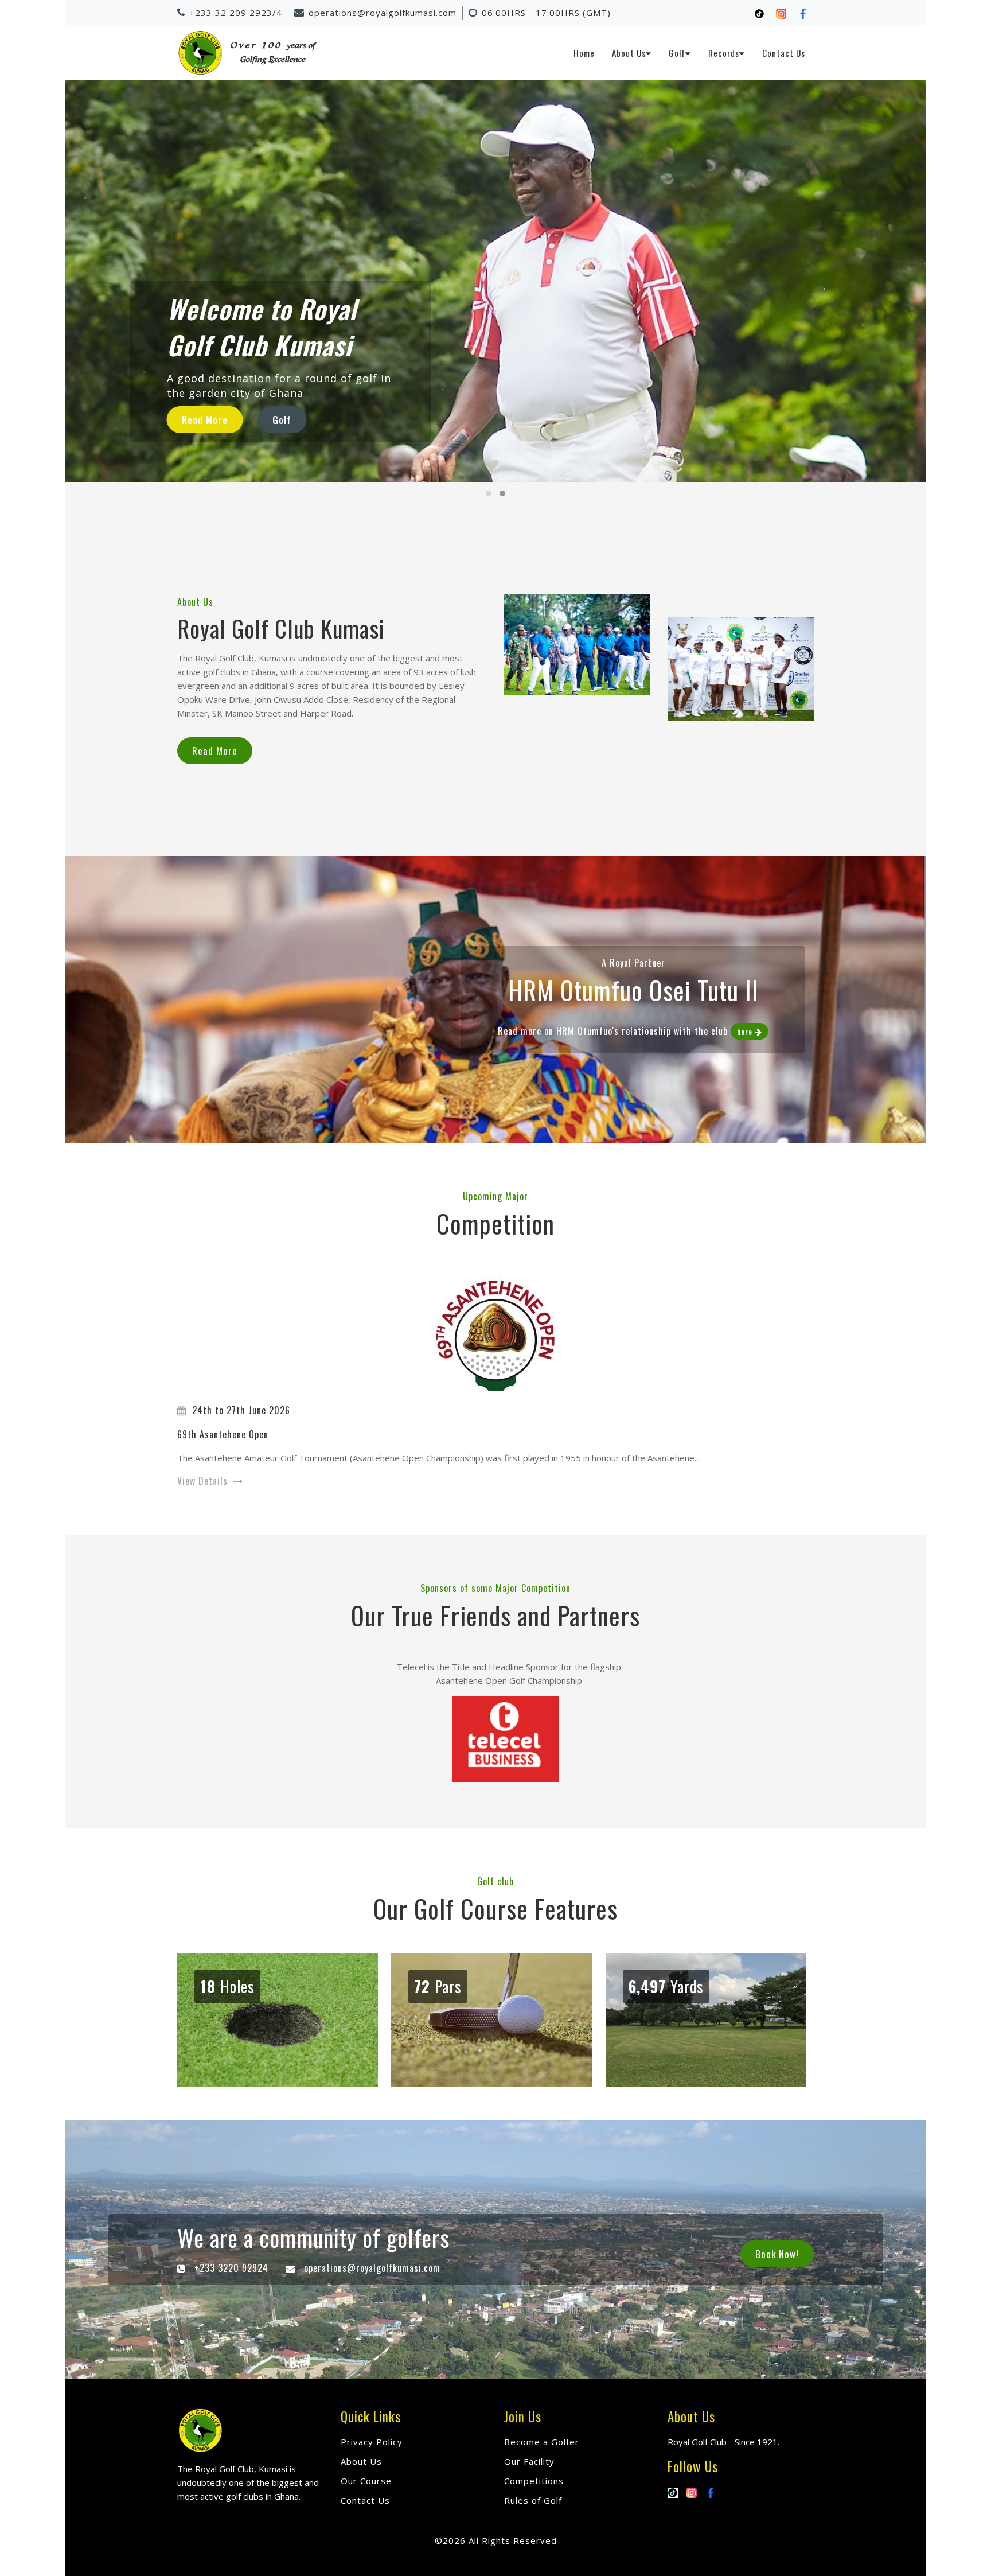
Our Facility (529, 2461)
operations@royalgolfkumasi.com (383, 13)
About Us (629, 53)
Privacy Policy (372, 2442)
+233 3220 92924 (231, 2268)
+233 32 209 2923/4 (236, 13)
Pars (438, 1986)
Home (584, 53)
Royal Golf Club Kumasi (281, 628)
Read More (215, 751)
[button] (489, 493)
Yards (666, 1986)
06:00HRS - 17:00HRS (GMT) (546, 13)
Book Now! (777, 2254)
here (745, 1031)
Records (724, 53)
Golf (677, 53)
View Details (202, 1481)
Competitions (534, 2481)
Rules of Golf (533, 2500)
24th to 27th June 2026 (241, 1410)
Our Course (366, 2481)
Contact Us (784, 53)
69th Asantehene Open (223, 1434)
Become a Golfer (542, 2442)
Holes (227, 1986)
